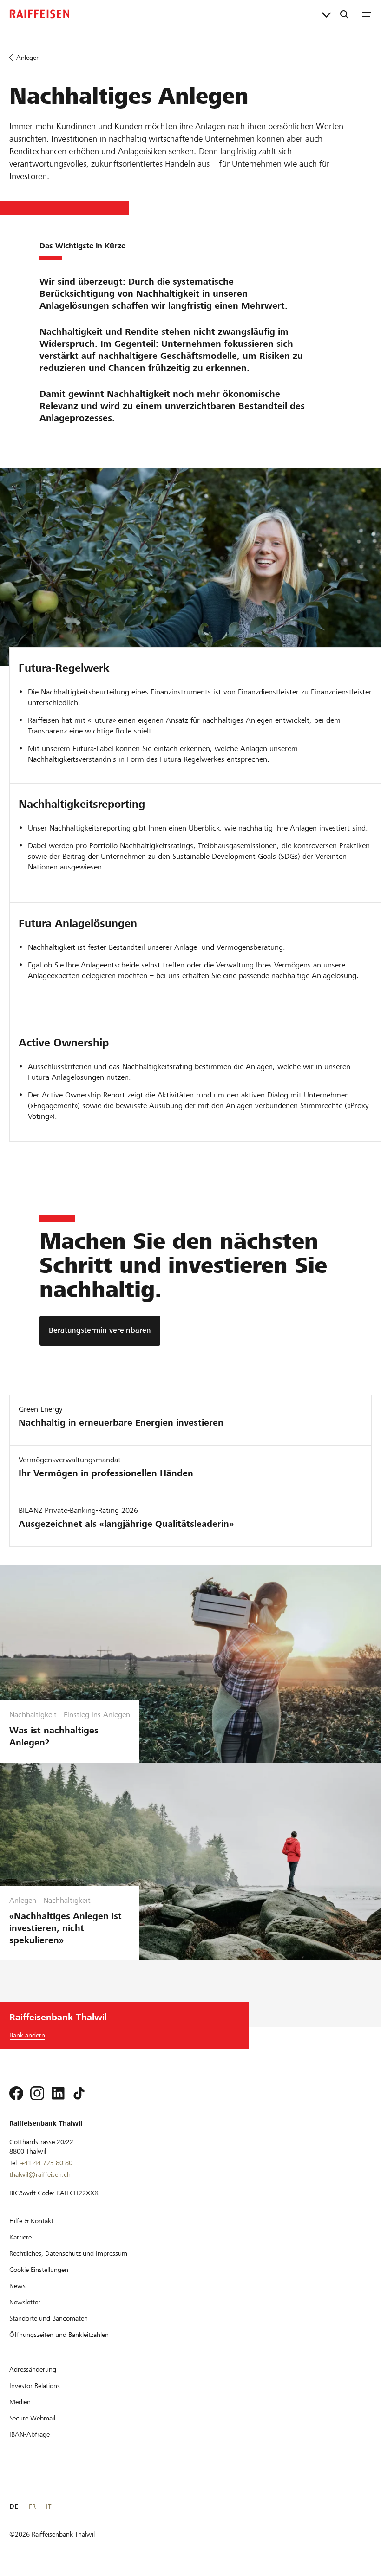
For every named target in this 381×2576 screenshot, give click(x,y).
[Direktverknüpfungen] (326, 14)
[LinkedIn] (58, 2093)
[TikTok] (79, 2093)
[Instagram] (37, 2093)
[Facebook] (16, 2093)
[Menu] (367, 14)
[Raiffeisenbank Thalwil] (39, 14)
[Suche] (344, 14)
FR (32, 2506)
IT (49, 2506)
